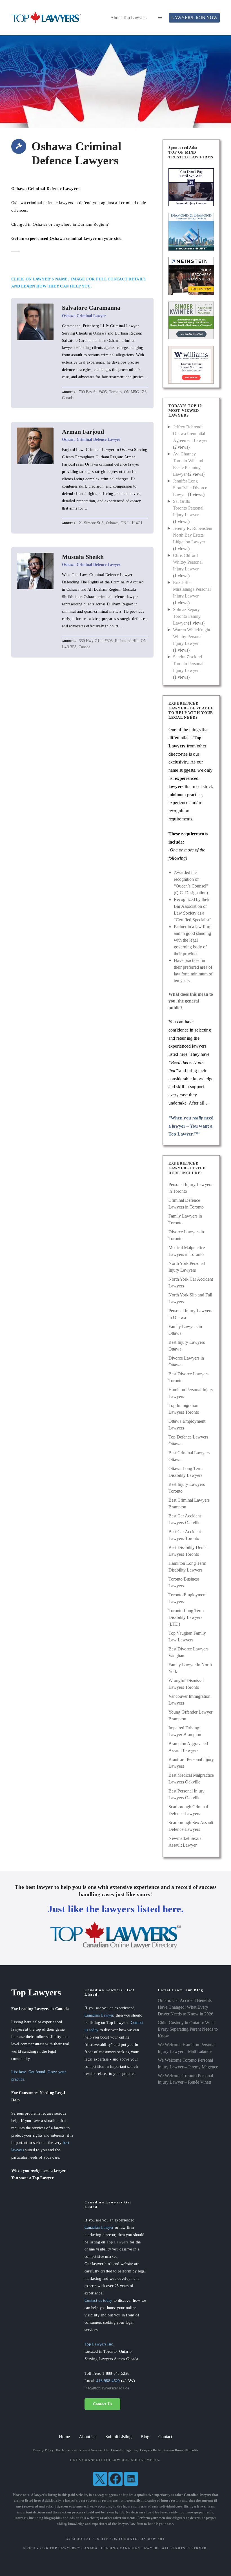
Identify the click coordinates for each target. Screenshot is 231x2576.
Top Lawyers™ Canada (74, 2548)
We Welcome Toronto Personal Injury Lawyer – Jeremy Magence (188, 2063)
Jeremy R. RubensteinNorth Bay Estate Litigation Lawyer (193, 535)
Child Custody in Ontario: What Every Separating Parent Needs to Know (188, 2029)
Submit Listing (118, 2437)
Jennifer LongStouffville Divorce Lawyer (190, 488)
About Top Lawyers (128, 18)
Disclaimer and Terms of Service (79, 2450)
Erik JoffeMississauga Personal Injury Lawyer (192, 589)
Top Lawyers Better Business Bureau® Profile (166, 2450)
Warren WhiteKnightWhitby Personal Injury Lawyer (192, 637)
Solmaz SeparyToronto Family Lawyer (187, 616)
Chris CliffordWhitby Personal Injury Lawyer (188, 562)
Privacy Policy (43, 2450)
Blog (145, 2437)
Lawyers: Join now (194, 18)
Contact (165, 2437)
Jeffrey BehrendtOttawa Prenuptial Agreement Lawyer (190, 434)
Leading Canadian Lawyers (130, 2548)
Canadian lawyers (198, 2495)
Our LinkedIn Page (118, 2450)
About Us (88, 2437)
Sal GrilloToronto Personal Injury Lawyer (188, 508)
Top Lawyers (117, 2242)
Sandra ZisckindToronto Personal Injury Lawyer (188, 664)
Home (64, 2437)
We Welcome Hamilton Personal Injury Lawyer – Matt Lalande (187, 2048)
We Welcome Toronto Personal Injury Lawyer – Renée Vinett (185, 2079)
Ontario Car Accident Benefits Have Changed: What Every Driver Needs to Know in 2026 (186, 2007)
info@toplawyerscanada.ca (107, 2388)
